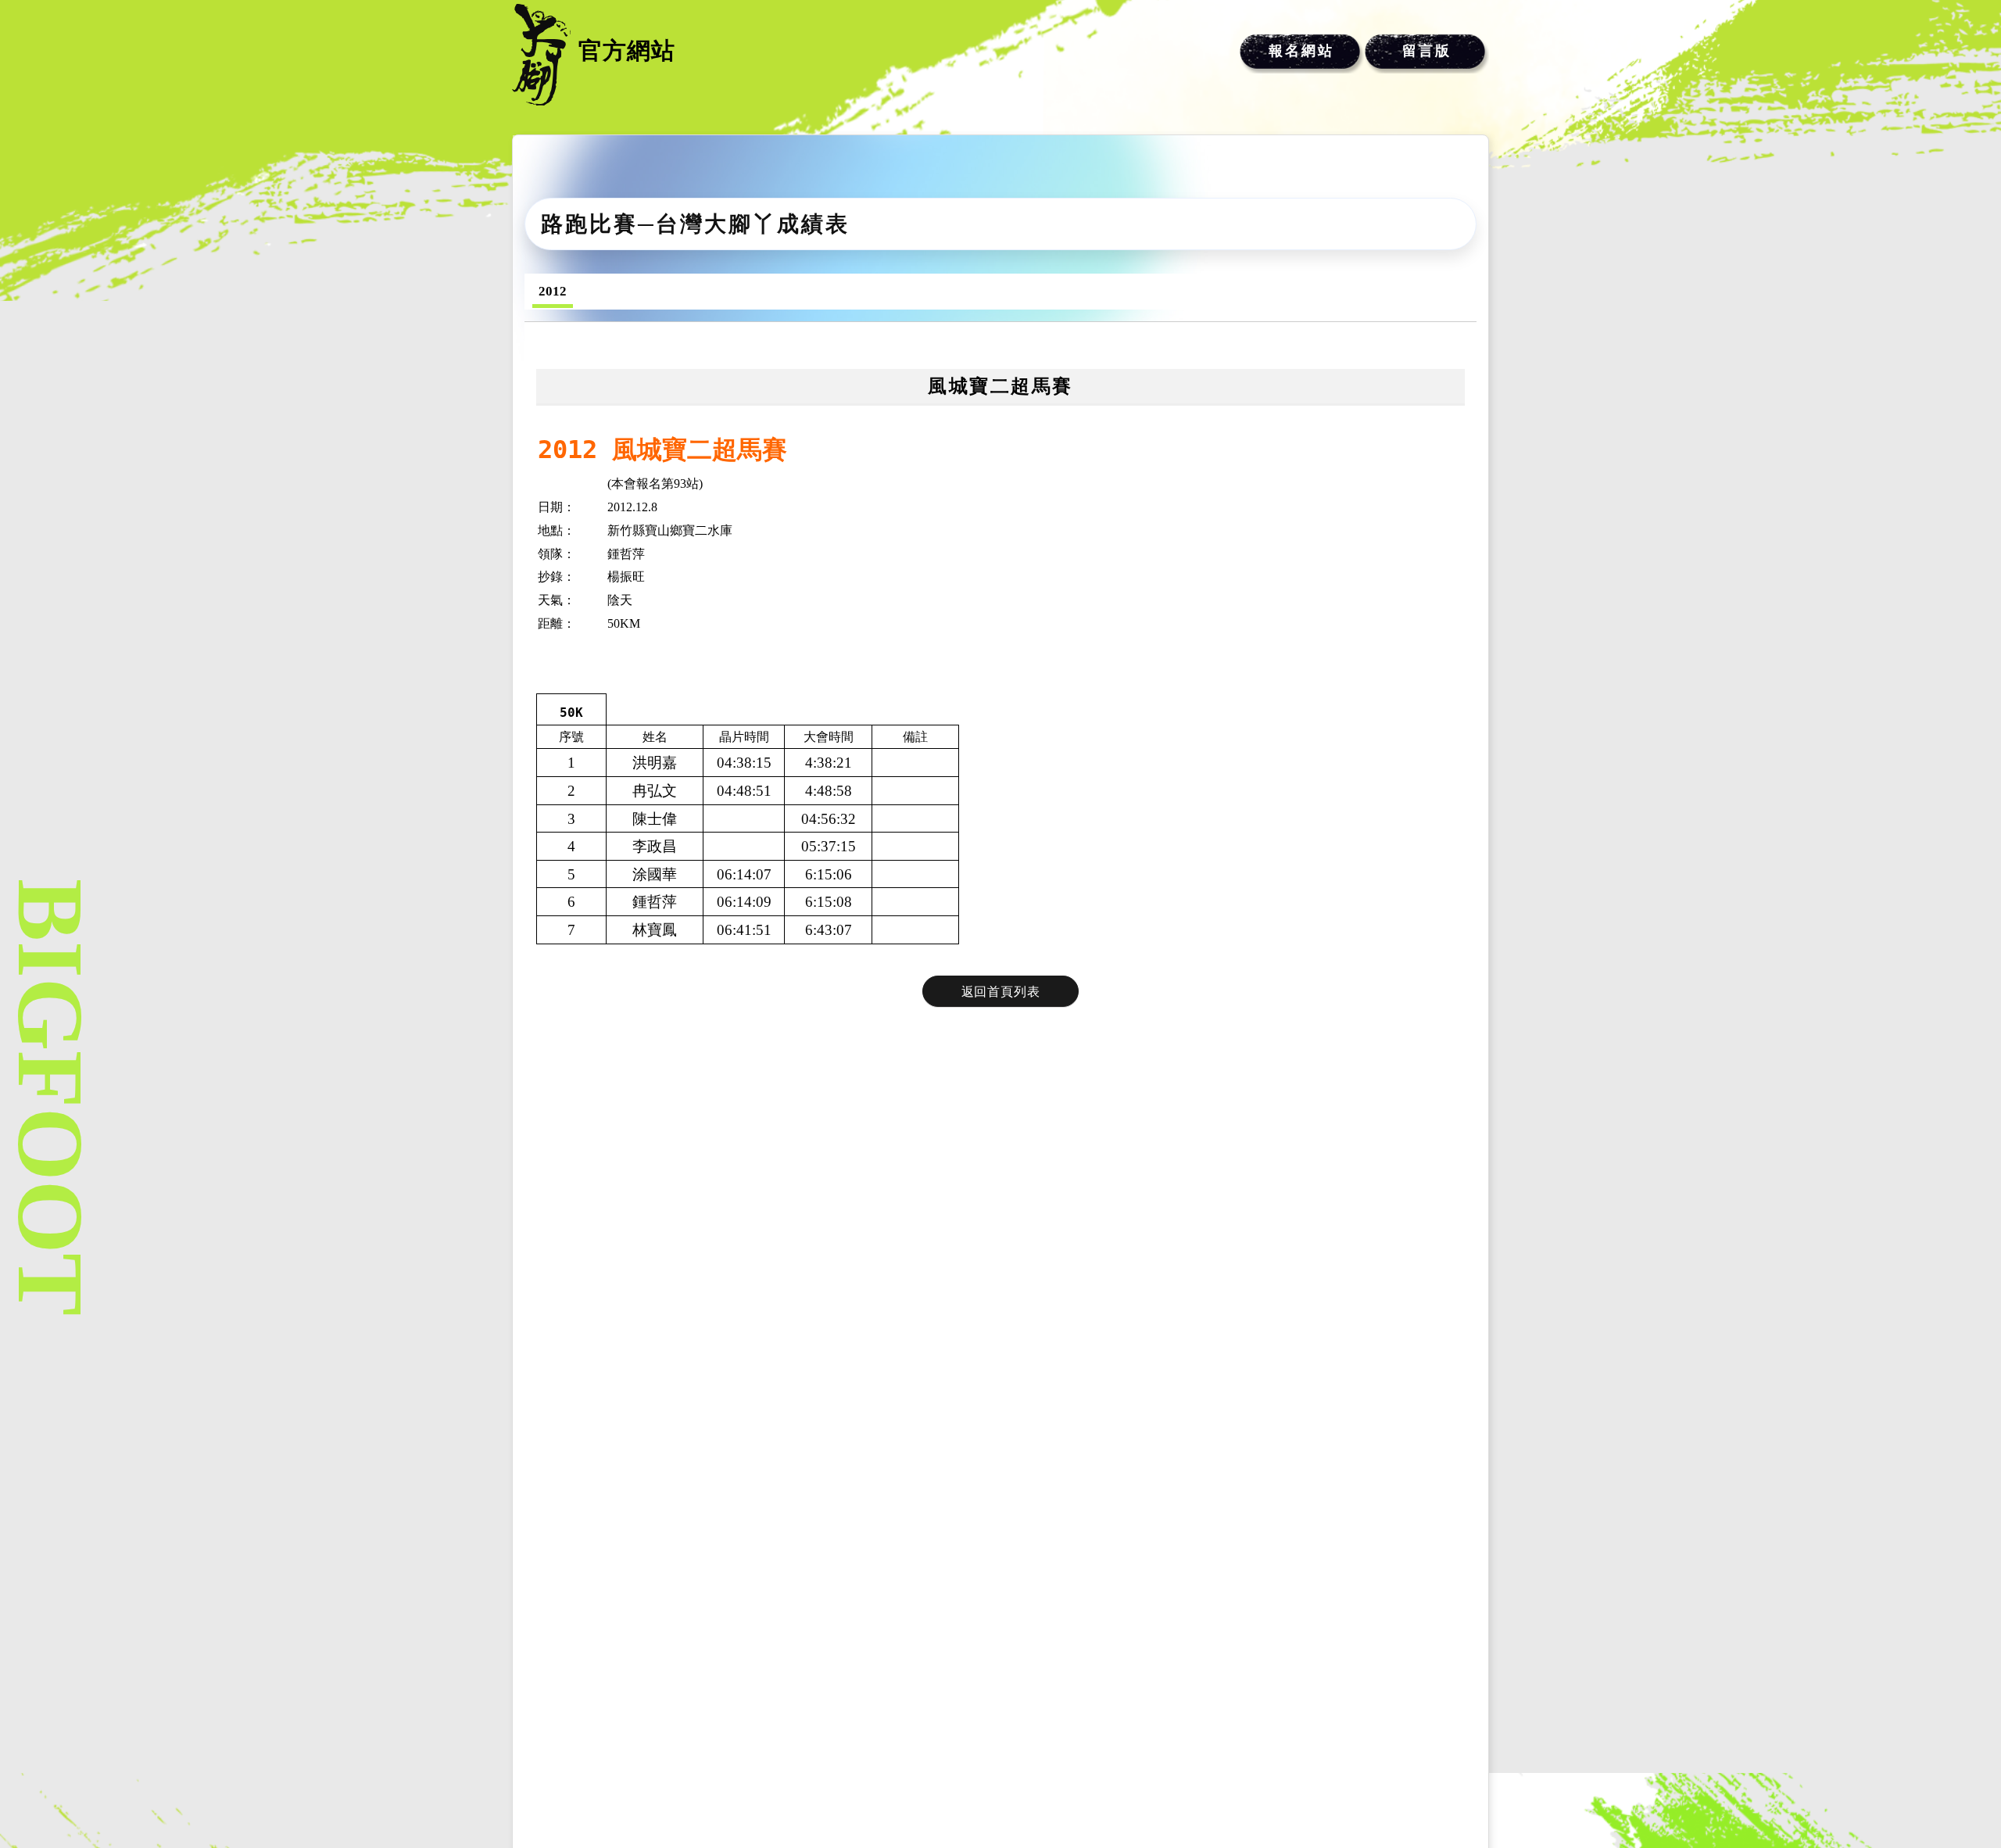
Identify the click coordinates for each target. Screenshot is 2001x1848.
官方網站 (627, 50)
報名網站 (1301, 51)
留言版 (1427, 51)
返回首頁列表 (1001, 992)
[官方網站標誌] (541, 55)
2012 (553, 291)
